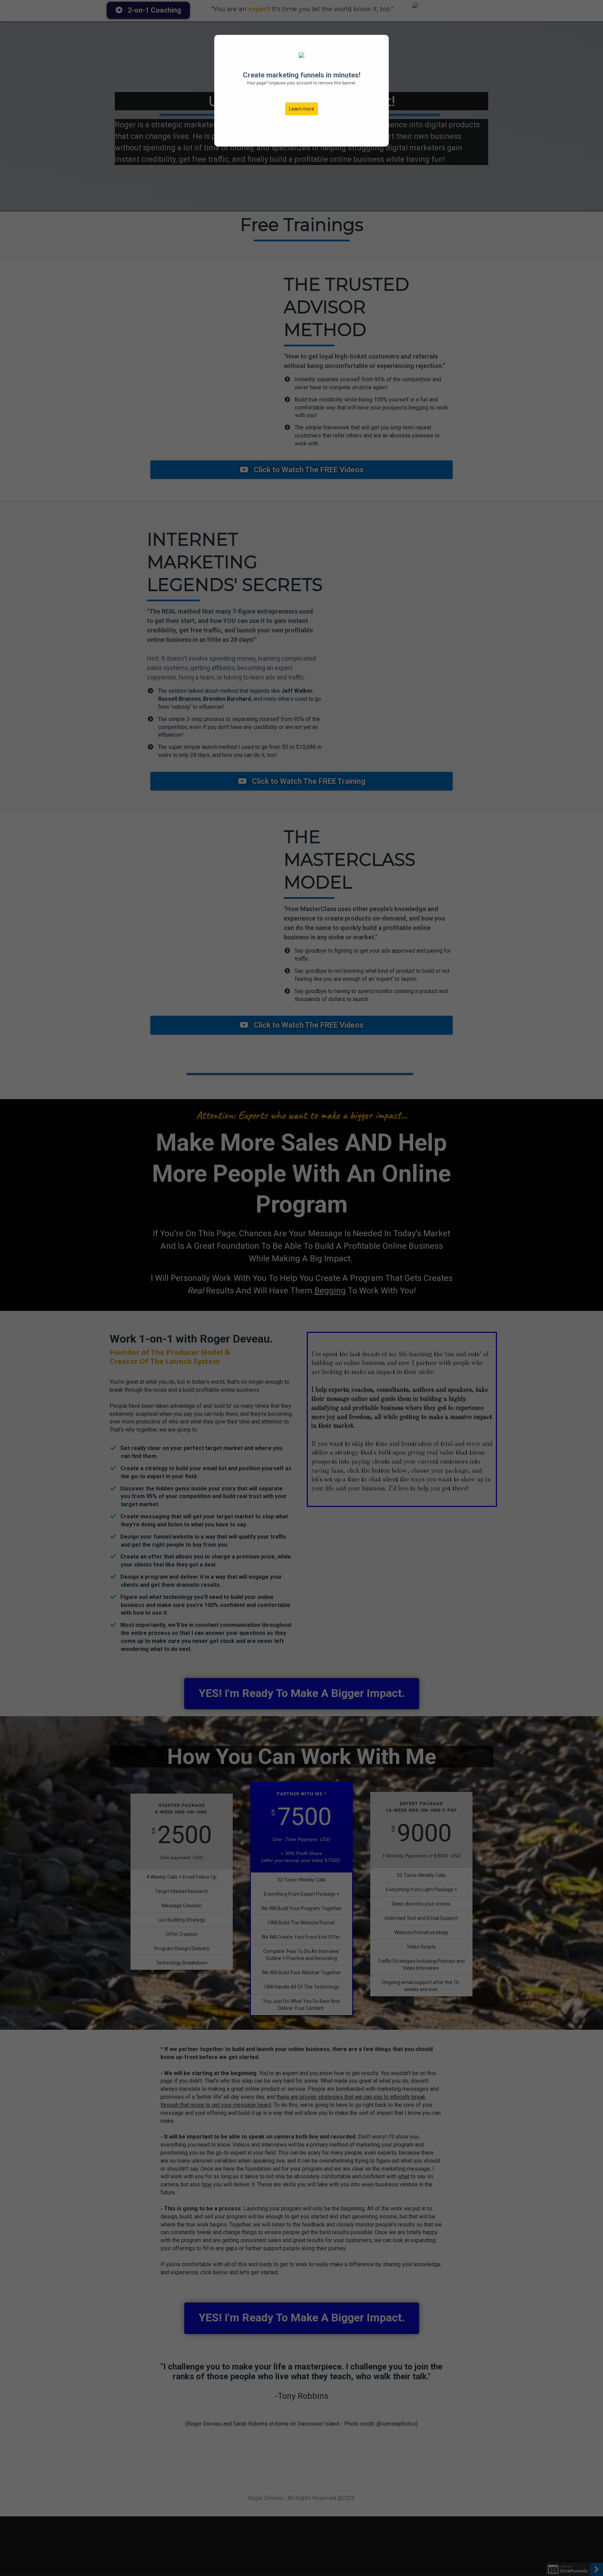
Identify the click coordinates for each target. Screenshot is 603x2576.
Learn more (302, 109)
